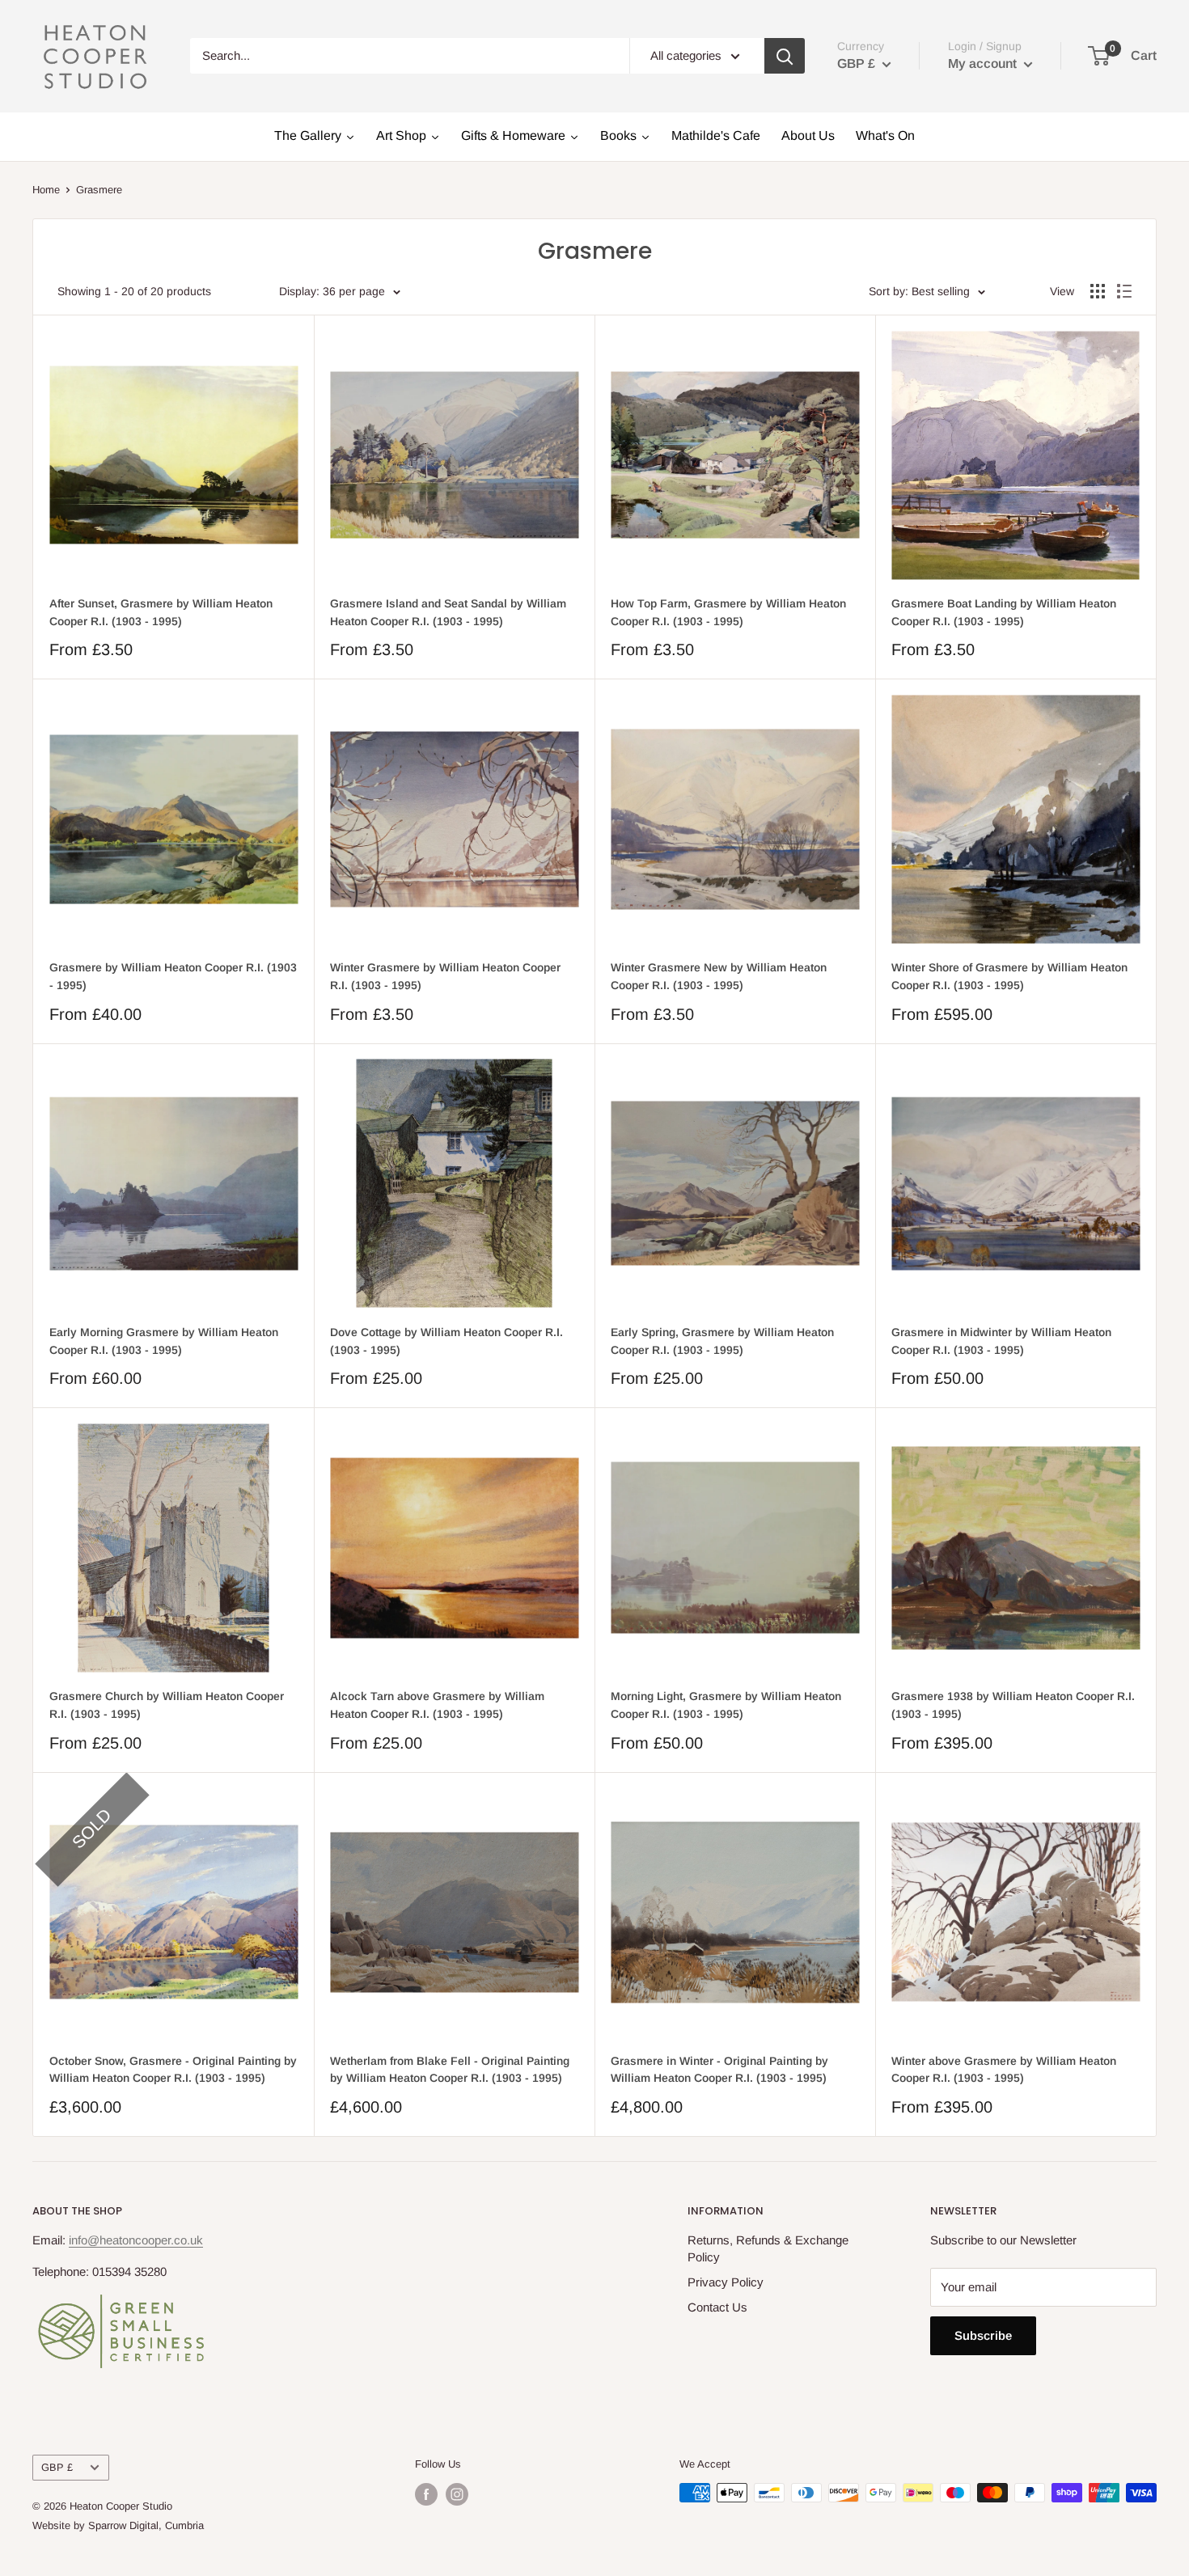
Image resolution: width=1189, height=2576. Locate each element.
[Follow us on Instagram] (457, 2494)
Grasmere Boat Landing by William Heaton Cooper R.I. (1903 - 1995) (1004, 612)
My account (984, 63)
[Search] (785, 56)
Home (46, 190)
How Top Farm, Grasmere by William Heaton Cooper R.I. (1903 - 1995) (728, 612)
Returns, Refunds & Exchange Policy (768, 2248)
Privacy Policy (726, 2282)
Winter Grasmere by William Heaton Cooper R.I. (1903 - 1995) (445, 976)
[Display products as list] (1124, 291)
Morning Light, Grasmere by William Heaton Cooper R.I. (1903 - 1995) (726, 1705)
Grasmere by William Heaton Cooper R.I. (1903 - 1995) (173, 976)
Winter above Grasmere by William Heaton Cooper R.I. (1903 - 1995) (1004, 2070)
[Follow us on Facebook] (426, 2494)
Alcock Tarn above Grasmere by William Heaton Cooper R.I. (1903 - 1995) (437, 1705)
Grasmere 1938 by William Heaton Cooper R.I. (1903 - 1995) (1013, 1705)
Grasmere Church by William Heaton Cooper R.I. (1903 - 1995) (167, 1705)
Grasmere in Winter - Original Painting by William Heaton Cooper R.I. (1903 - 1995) (719, 2070)
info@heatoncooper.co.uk (136, 2240)
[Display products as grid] (1098, 291)
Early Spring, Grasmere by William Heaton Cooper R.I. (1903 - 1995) (722, 1341)
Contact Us (717, 2307)
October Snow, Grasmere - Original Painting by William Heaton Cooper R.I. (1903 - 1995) (173, 2070)
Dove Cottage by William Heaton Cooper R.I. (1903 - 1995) (446, 1341)
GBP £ (57, 2467)
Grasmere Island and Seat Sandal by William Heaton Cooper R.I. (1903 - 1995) (448, 612)
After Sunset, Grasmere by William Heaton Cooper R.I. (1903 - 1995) (161, 612)
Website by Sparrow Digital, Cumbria (118, 2525)
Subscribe (983, 2335)
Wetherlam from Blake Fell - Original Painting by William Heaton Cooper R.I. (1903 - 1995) (450, 2070)
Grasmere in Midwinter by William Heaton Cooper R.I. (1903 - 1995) (1001, 1341)
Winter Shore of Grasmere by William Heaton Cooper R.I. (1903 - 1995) (1009, 976)
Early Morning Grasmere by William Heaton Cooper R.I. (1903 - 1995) (164, 1341)
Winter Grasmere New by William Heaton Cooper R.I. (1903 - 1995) (719, 976)
